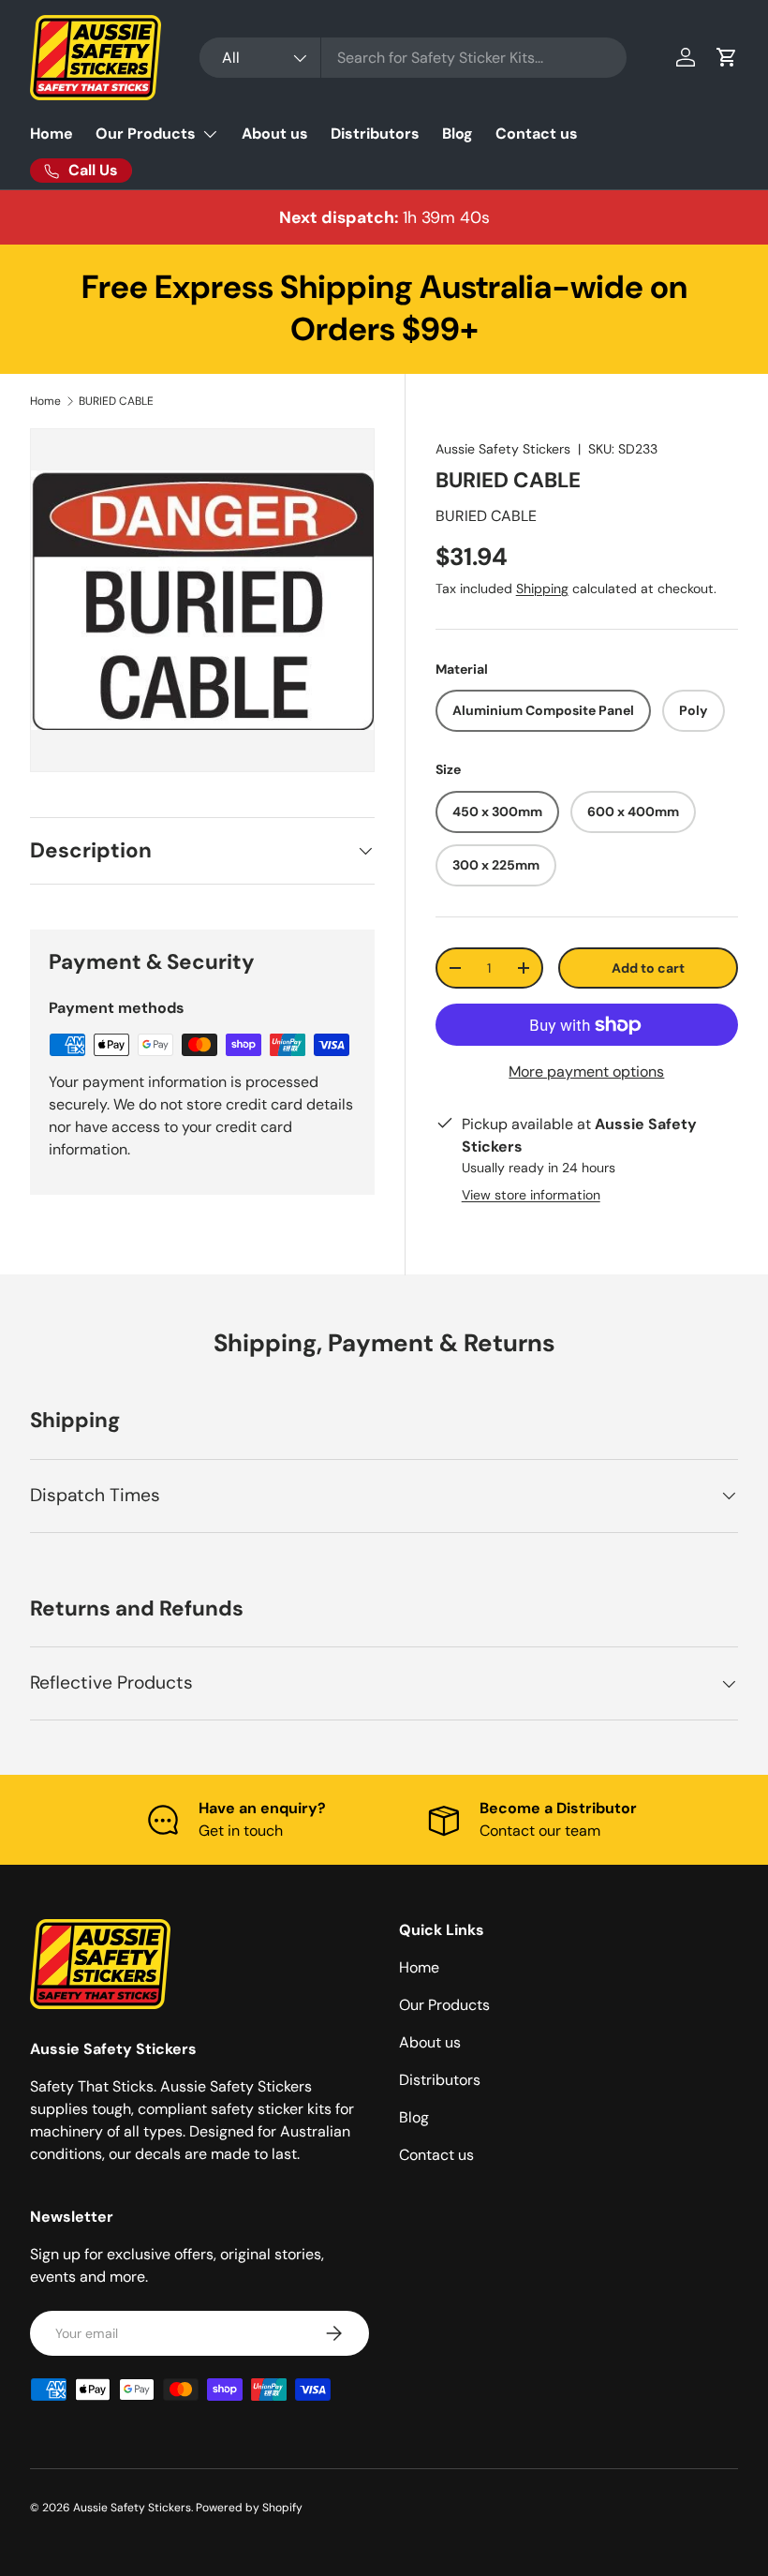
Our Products (444, 2005)
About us (275, 134)
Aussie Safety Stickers (503, 449)
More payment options (586, 1072)
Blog (458, 134)
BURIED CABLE (116, 401)
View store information (531, 1195)
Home (52, 134)
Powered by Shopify (249, 2508)
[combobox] (413, 58)
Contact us (537, 134)
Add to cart (648, 968)
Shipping (542, 588)
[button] (727, 57)
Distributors (375, 134)
